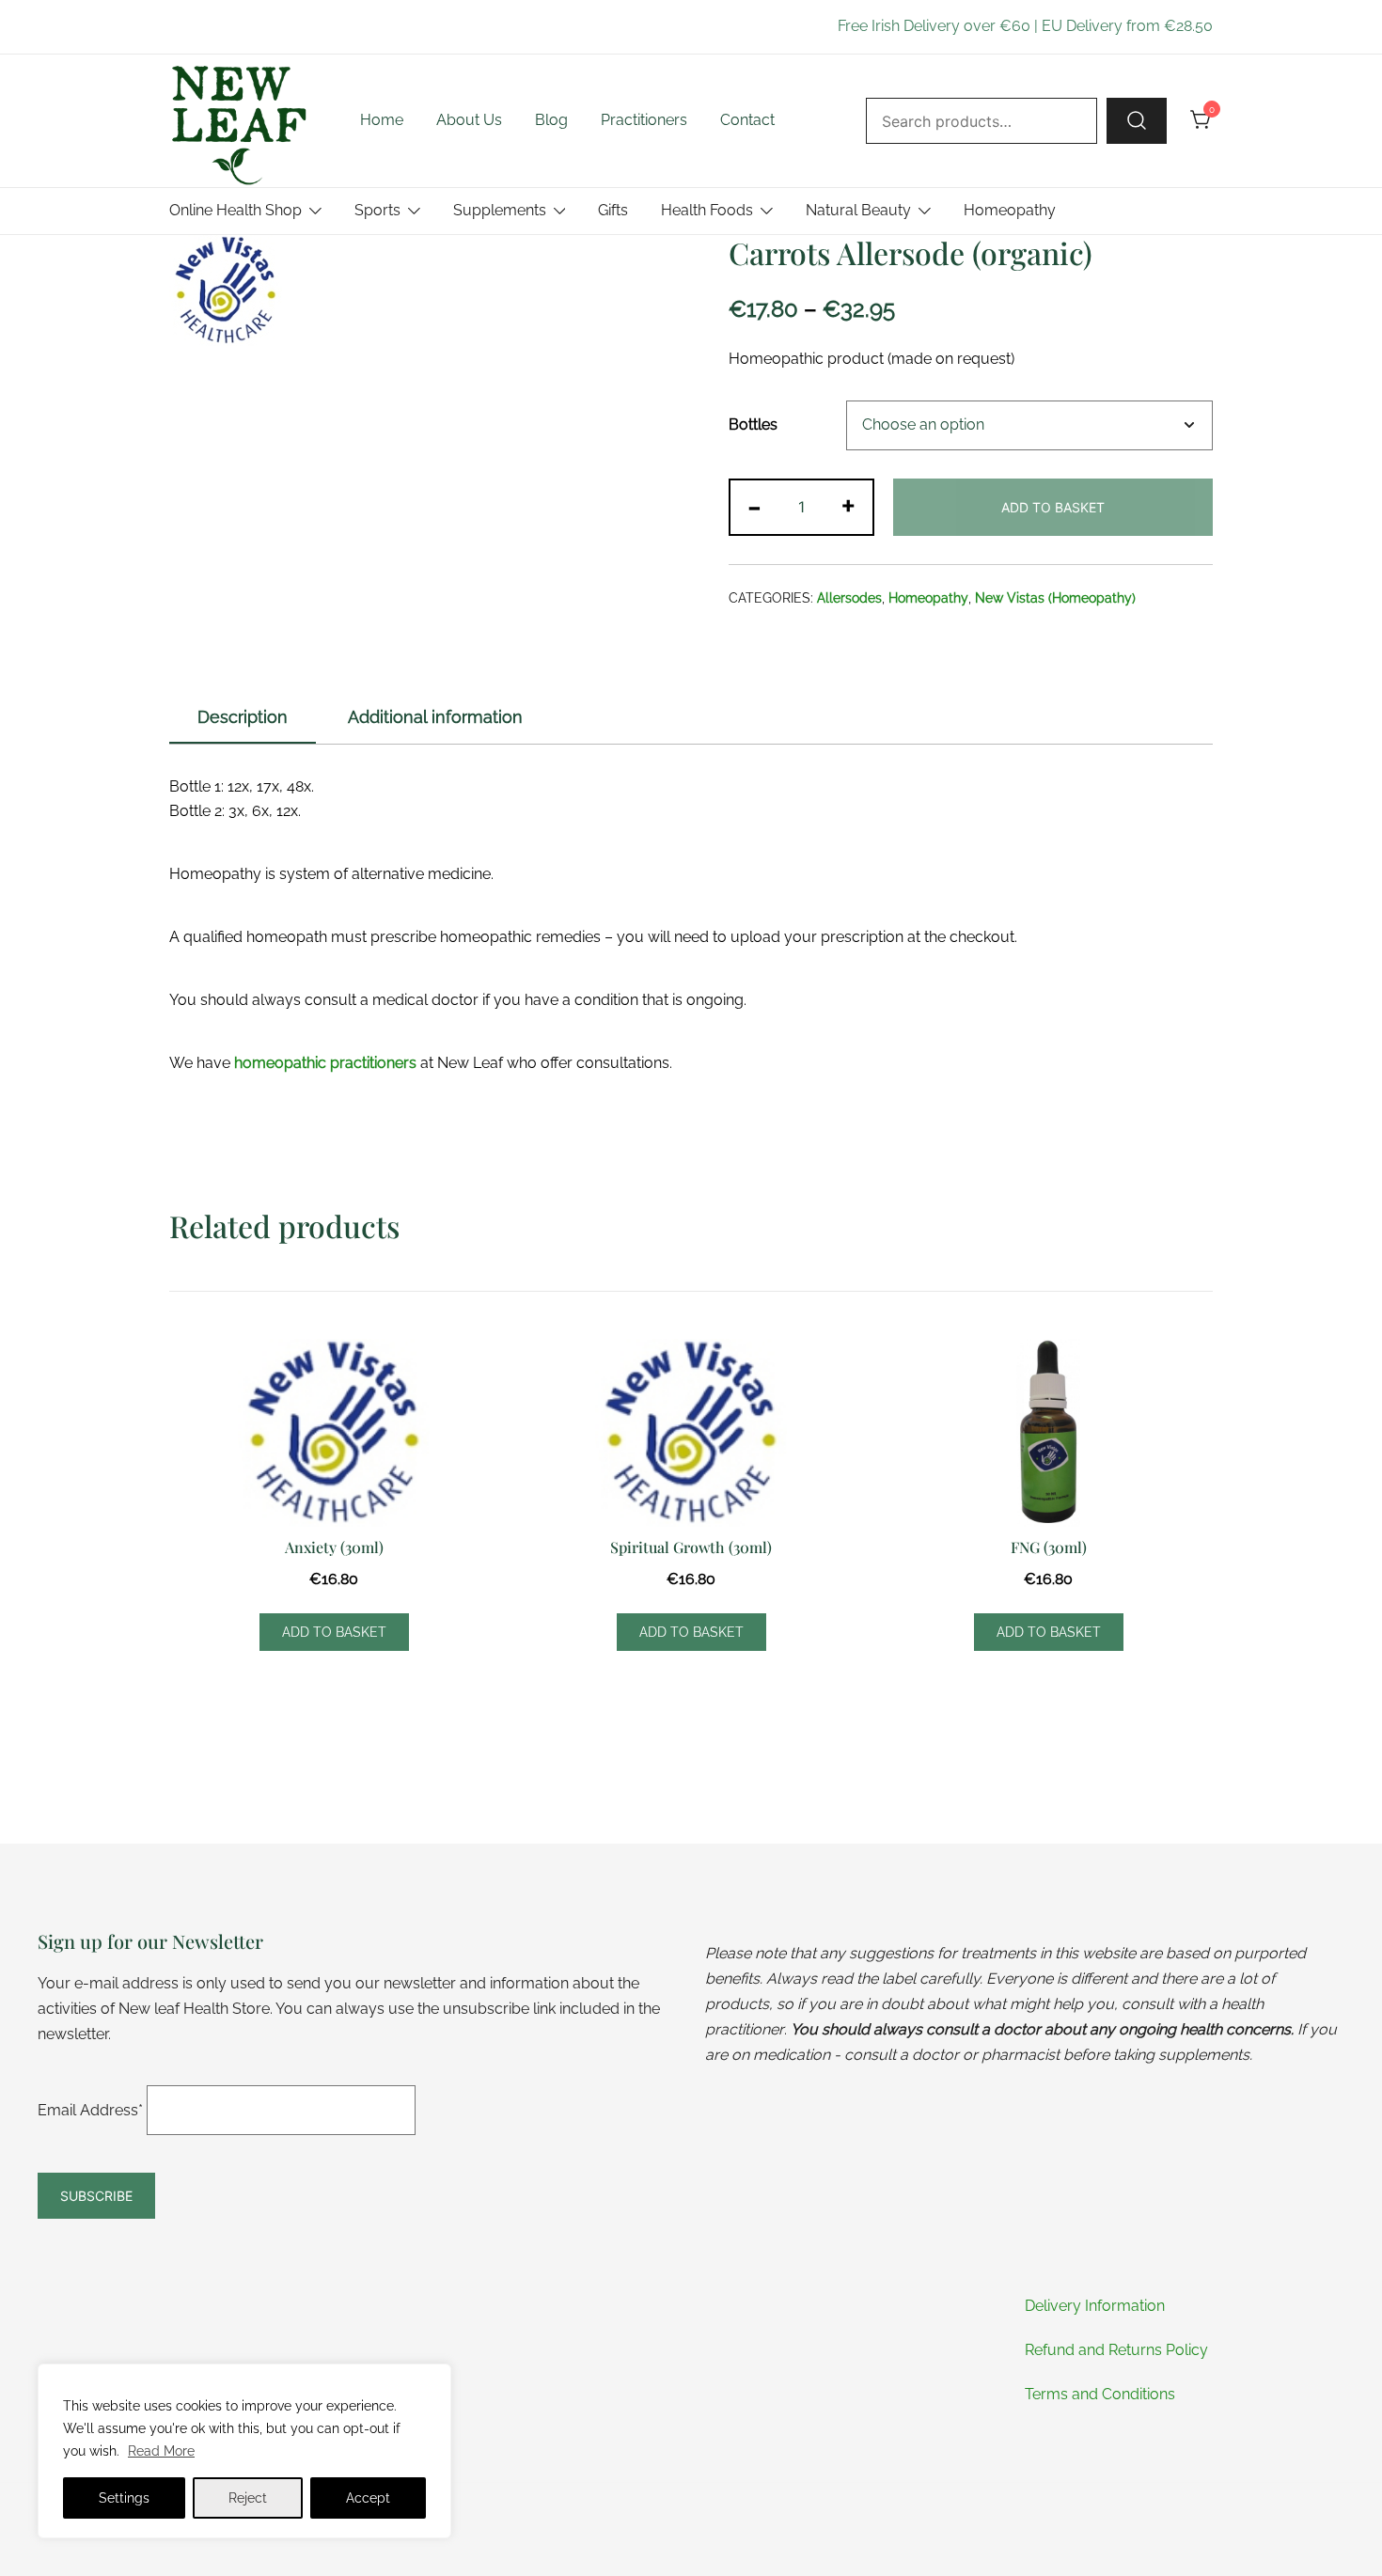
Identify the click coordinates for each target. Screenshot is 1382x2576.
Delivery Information (1095, 2306)
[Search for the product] (1137, 120)
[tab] (243, 718)
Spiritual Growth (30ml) (691, 1547)
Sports (377, 210)
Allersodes (849, 598)
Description (243, 717)
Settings (124, 2498)
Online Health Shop (236, 210)
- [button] (754, 505)
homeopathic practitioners (325, 1063)
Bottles (753, 424)
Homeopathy (1010, 210)
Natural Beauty (858, 210)
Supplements (500, 210)
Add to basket (1053, 507)
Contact (747, 120)
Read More (161, 2451)
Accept (368, 2498)
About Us (469, 120)
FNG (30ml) (1049, 1547)
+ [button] (848, 505)
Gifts (613, 210)
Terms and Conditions (1100, 2394)
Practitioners (644, 120)
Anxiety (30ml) (334, 1547)
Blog (551, 120)
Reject (248, 2498)
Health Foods (707, 210)
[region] (244, 2451)
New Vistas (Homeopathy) (1055, 598)
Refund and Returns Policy (1116, 2350)
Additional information (435, 717)
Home (382, 120)
